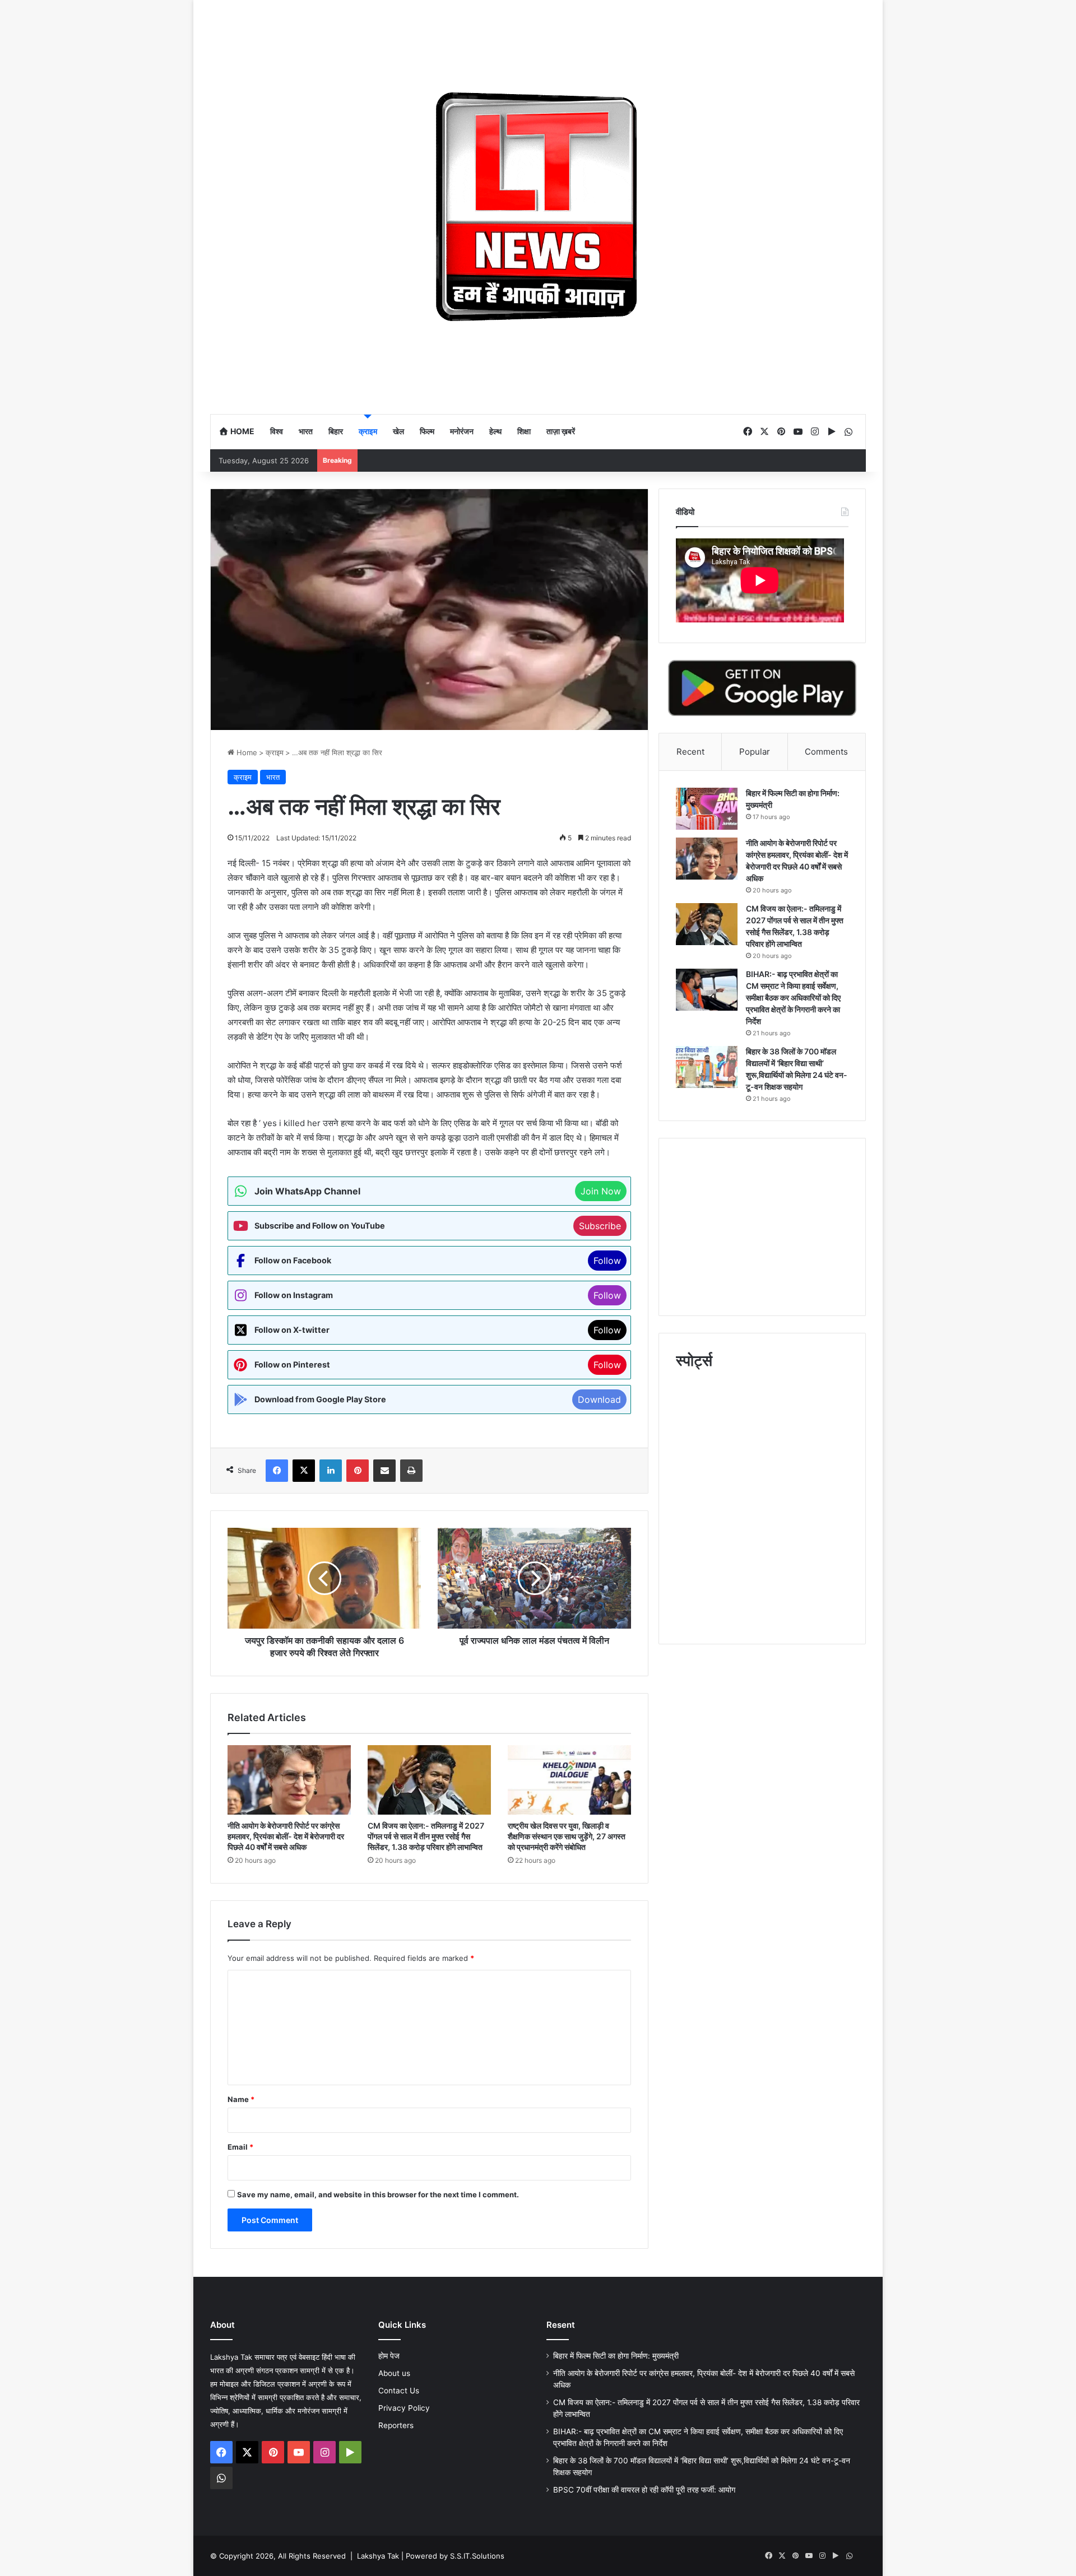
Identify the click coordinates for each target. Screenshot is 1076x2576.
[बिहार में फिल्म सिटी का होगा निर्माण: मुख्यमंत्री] (707, 809)
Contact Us (399, 2391)
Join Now (601, 1191)
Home (242, 431)
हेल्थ (495, 431)
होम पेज (389, 2356)
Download (599, 1399)
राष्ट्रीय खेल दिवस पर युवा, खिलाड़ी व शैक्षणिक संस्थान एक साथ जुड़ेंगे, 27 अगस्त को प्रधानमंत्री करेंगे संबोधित (567, 1836)
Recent (690, 752)
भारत (306, 431)
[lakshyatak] (538, 207)
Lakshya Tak (378, 2556)
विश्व (277, 431)
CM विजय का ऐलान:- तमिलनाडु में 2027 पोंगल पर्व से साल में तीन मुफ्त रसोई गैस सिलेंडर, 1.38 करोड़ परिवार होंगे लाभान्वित (426, 1836)
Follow (607, 1261)
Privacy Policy (404, 2408)
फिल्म (427, 431)
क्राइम (368, 431)
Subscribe (600, 1226)
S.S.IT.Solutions (477, 2556)
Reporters (396, 2425)
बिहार (336, 431)
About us (394, 2373)
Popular (755, 752)
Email (240, 2147)
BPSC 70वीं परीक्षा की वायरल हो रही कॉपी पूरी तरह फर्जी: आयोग (644, 2490)
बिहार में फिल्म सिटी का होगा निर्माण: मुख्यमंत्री (616, 2356)
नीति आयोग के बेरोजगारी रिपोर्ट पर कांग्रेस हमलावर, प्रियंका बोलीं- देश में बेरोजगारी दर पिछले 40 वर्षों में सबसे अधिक (286, 1836)
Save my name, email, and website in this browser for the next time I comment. (378, 2194)
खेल (398, 431)
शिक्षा (524, 431)
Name (241, 2099)
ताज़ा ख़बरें (561, 431)
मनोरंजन (462, 431)
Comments (826, 752)
